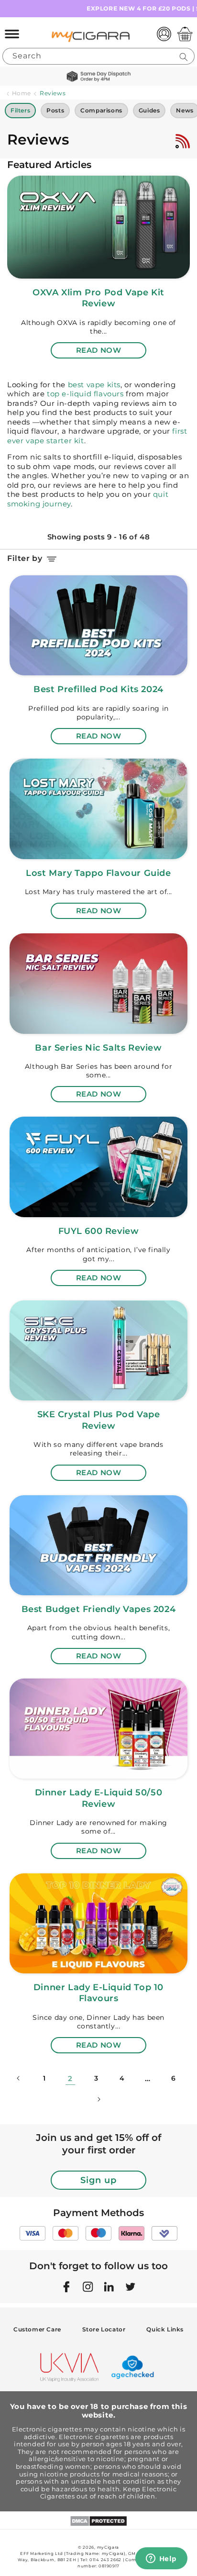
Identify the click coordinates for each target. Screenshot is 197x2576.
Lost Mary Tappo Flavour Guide (98, 873)
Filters (20, 110)
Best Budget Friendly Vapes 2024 (99, 1609)
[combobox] (98, 57)
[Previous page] (19, 2078)
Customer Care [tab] (37, 2329)
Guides (149, 110)
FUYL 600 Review (99, 1231)
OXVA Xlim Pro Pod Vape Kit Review (98, 298)
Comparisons (101, 110)
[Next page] (98, 2099)
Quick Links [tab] (165, 2329)
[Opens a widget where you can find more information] (161, 2559)
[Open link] (98, 226)
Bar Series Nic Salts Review (98, 1048)
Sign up (98, 2180)
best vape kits (94, 385)
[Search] (184, 57)
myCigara (108, 2547)
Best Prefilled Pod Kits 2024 (98, 689)
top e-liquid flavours (84, 394)
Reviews (53, 93)
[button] (12, 34)
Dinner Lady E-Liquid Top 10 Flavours (98, 1993)
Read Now (99, 350)
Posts (55, 110)
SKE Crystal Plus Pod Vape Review (99, 1420)
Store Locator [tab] (104, 2329)
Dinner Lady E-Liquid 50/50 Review (99, 1798)
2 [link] (70, 2078)
